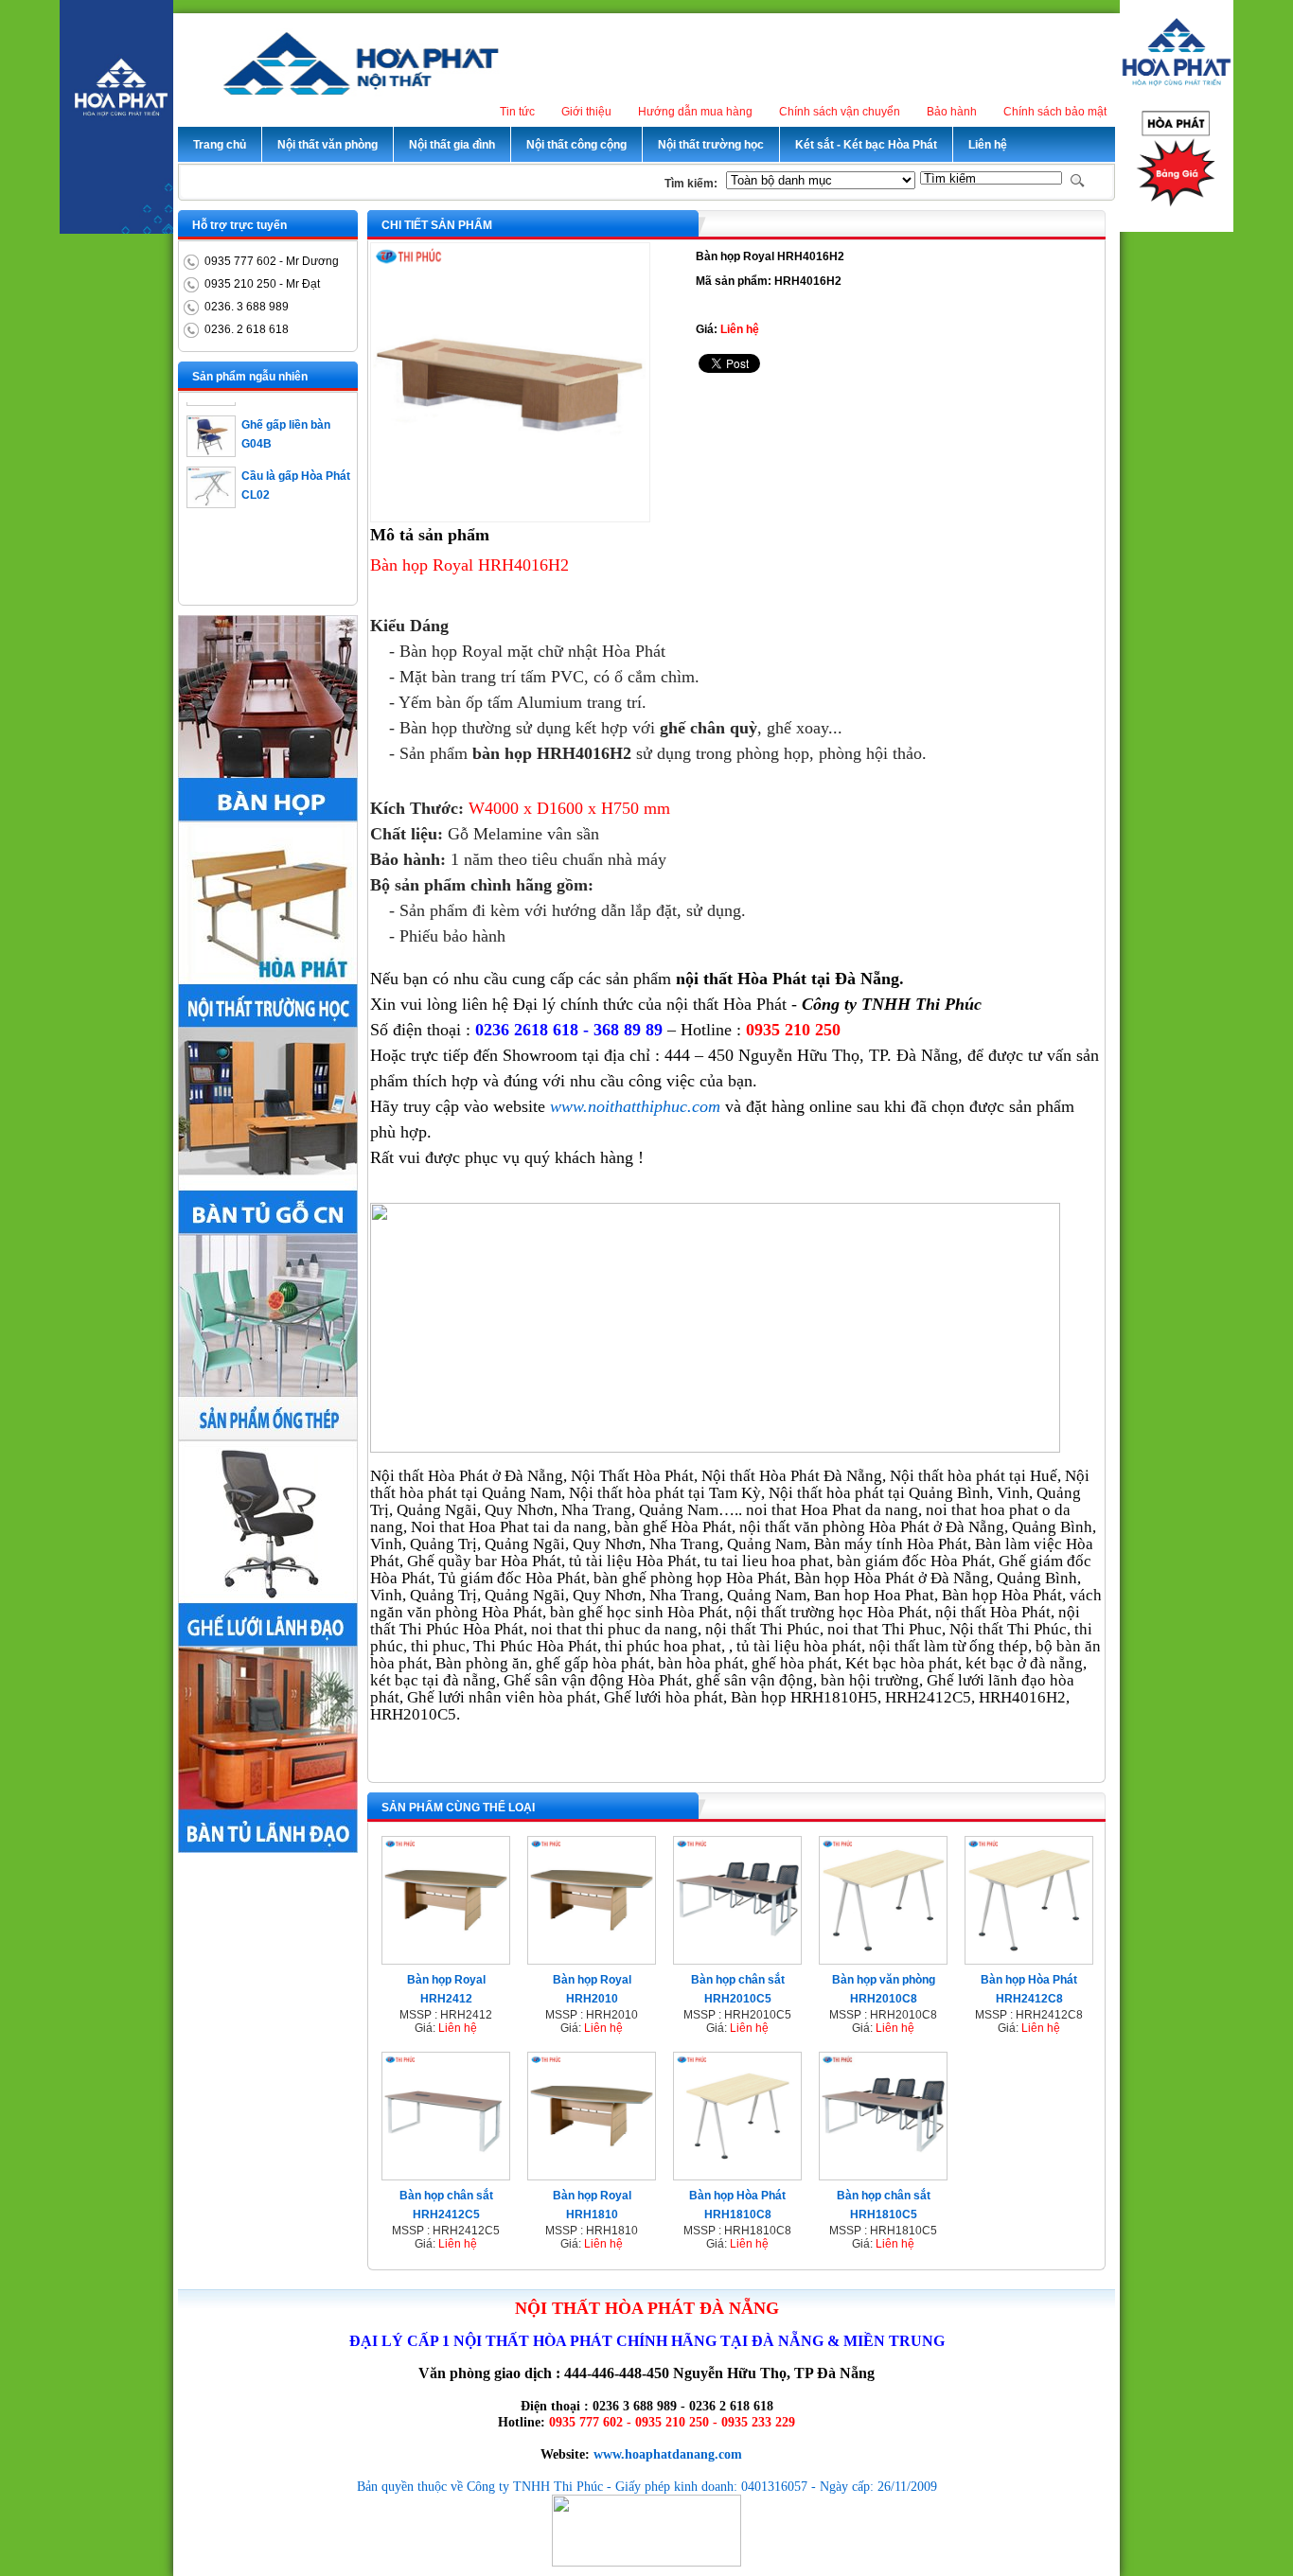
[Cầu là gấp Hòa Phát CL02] (211, 485)
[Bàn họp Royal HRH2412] (446, 1958)
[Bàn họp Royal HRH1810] (592, 2174)
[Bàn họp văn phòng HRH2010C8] (883, 1958)
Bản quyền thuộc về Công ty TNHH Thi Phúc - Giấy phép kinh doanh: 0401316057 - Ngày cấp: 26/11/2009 (647, 2486)
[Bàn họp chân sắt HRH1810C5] (883, 2174)
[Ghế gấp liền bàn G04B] (211, 433)
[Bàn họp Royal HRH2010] (592, 1958)
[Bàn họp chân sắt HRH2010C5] (737, 1958)
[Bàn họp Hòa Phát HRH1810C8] (737, 2174)
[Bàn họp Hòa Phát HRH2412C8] (1029, 1958)
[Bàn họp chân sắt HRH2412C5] (446, 2174)
